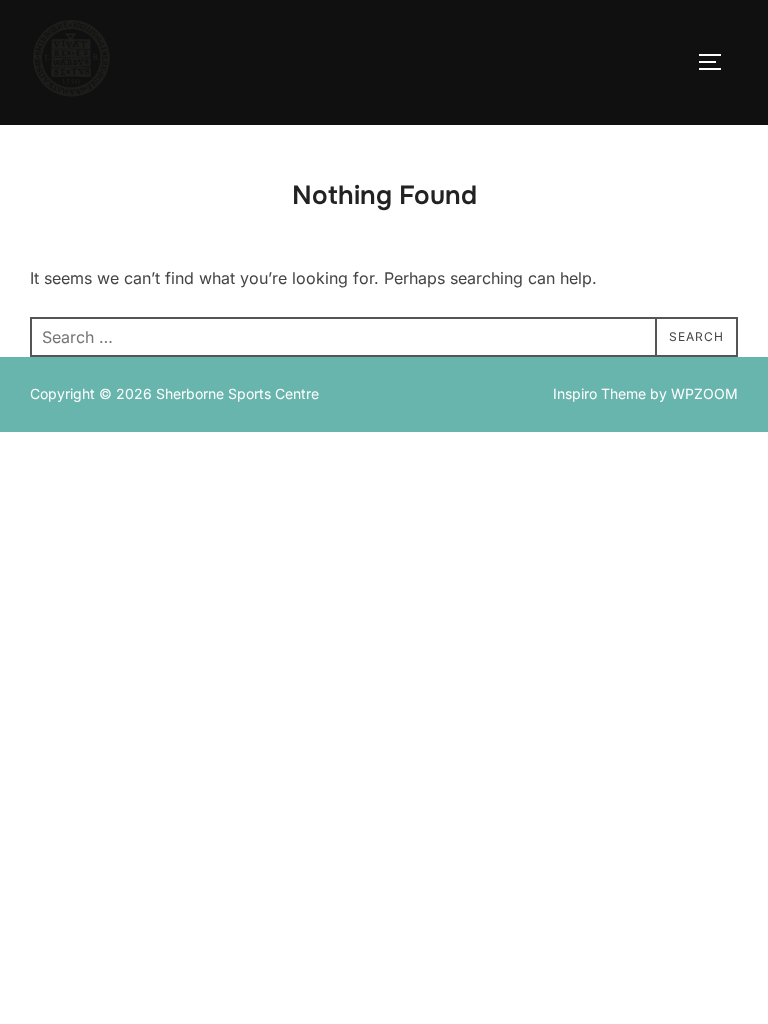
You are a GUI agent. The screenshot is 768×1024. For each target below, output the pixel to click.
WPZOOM (704, 393)
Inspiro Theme (599, 393)
